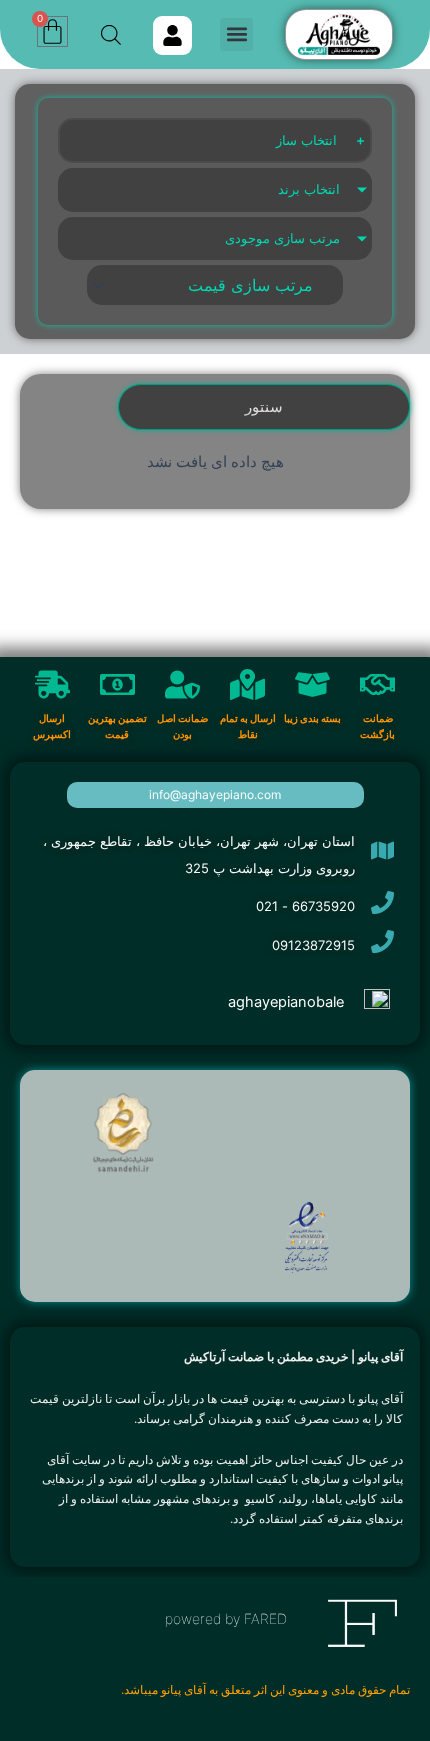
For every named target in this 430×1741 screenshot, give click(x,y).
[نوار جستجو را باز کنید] (111, 35)
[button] (236, 34)
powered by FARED (226, 1618)
